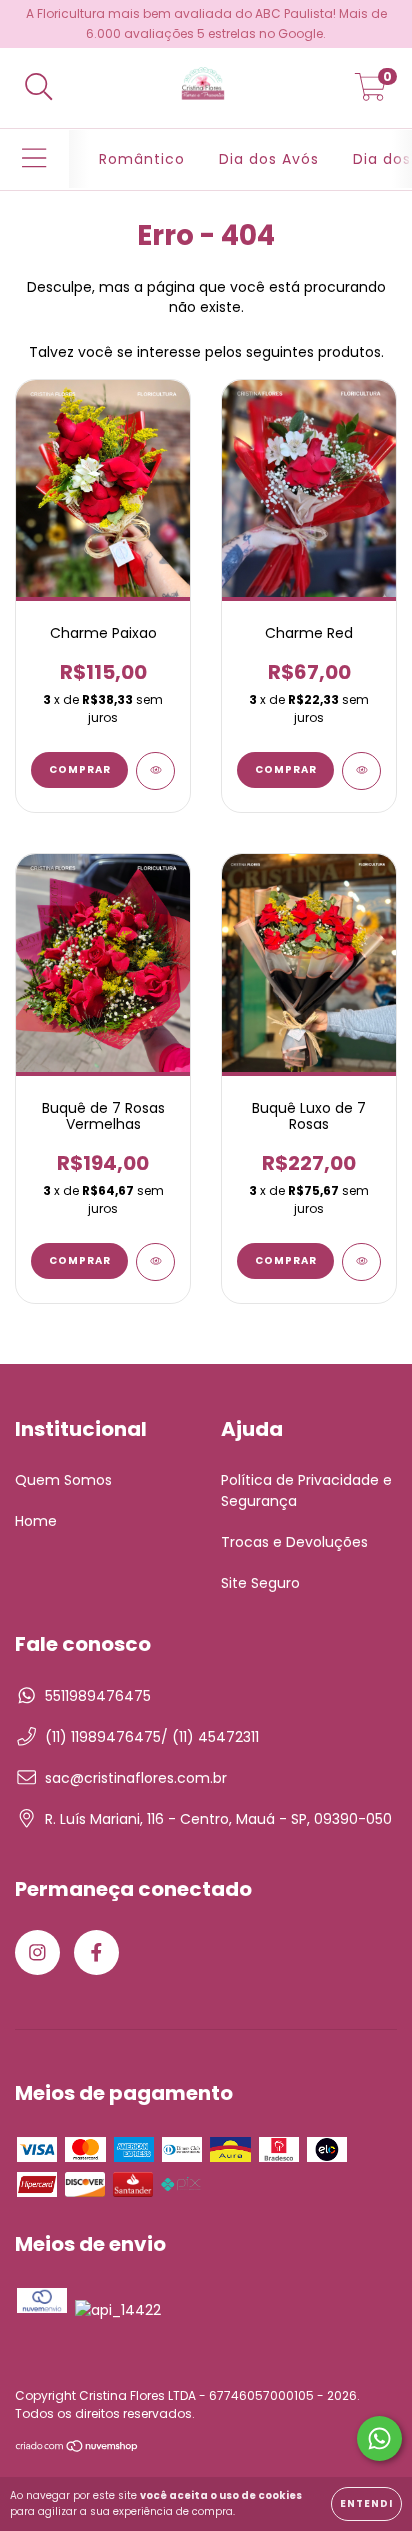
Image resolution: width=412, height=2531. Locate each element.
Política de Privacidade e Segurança (306, 1490)
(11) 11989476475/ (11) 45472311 (152, 1737)
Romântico (142, 159)
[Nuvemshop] (77, 2447)
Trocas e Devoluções (294, 1542)
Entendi (366, 2503)
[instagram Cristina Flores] (37, 1952)
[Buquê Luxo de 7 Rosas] (361, 1262)
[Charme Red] (361, 771)
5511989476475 (98, 1696)
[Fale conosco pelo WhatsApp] (379, 2438)
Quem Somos (63, 1480)
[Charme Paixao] (155, 771)
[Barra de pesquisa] (39, 88)
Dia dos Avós (269, 159)
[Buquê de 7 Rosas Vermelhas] (155, 1262)
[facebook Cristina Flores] (96, 1952)
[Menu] (34, 159)
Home (36, 1521)
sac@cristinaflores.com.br (136, 1778)
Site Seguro (260, 1583)
